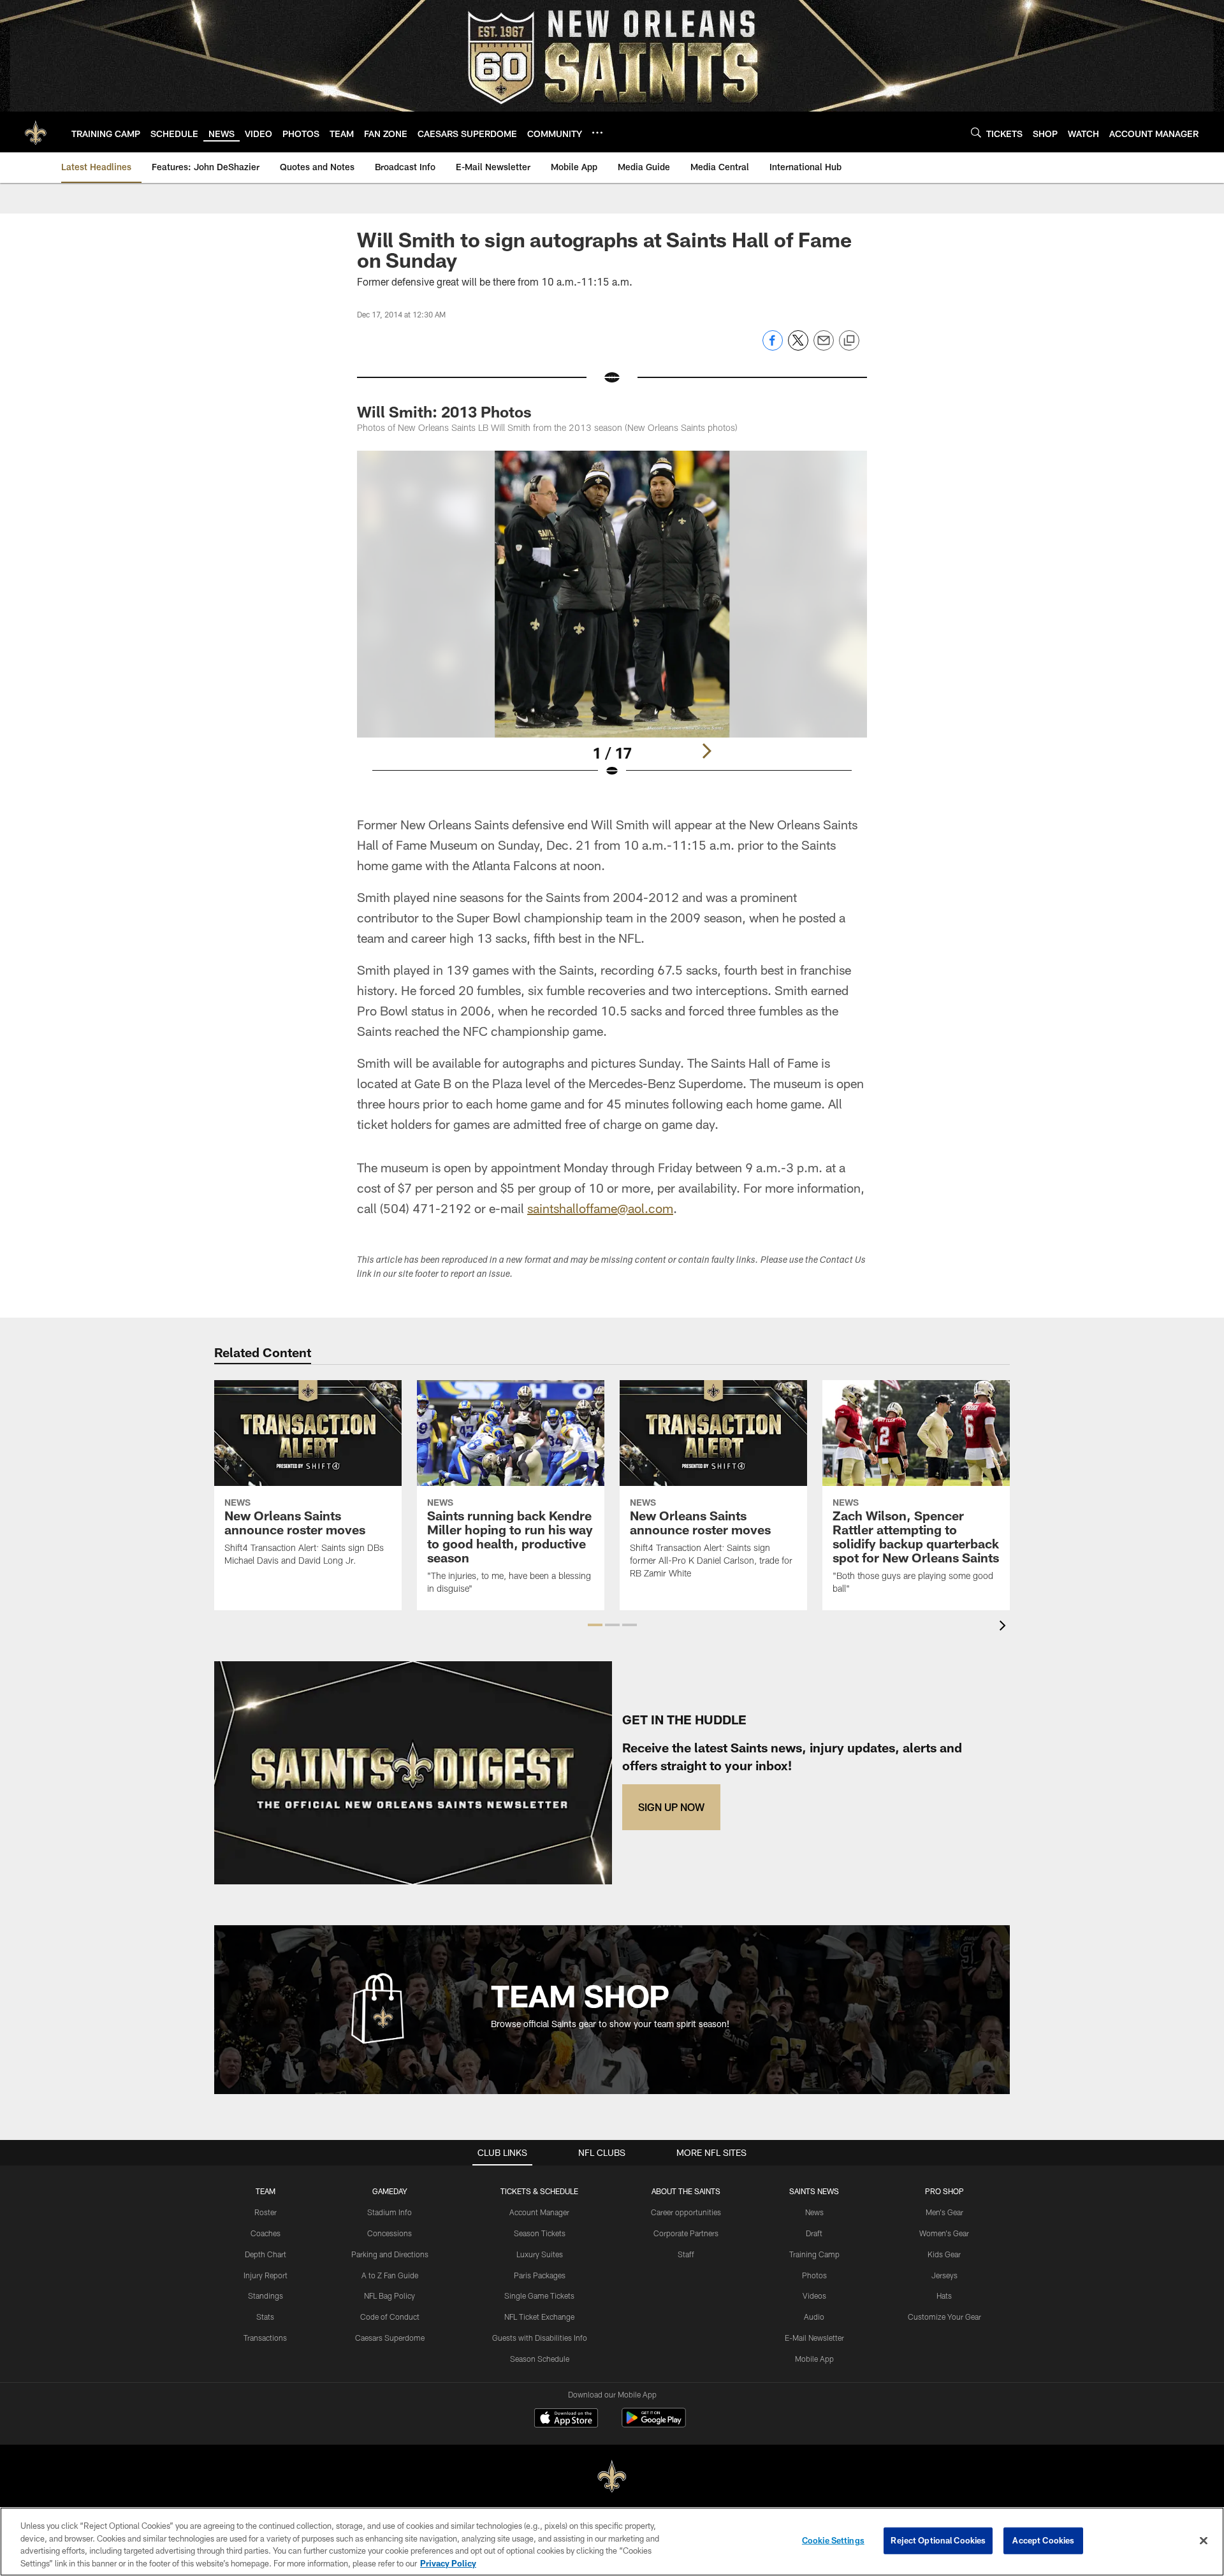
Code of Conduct (390, 2317)
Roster (266, 2212)
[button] (595, 1625)
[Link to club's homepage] (36, 132)
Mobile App (814, 2359)
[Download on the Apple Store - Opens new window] (566, 2419)
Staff (686, 2254)
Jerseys (944, 2275)
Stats (265, 2317)
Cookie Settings (833, 2540)
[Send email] (824, 347)
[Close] (1204, 2540)
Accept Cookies (1043, 2540)
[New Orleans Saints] (612, 2477)
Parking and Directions (390, 2254)
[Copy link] (849, 341)
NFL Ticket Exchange (539, 2317)
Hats (944, 2296)
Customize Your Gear (944, 2317)
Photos (814, 2275)
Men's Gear (944, 2212)
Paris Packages (540, 2275)
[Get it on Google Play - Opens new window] (654, 2424)
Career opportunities (686, 2212)
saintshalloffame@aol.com (600, 1208)
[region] (612, 2542)
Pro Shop (944, 2191)
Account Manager (539, 2212)
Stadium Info (390, 2212)
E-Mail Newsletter (814, 2338)
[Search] (976, 132)
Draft (814, 2233)
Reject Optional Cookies (938, 2540)
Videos (814, 2296)
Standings (266, 2296)
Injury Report (266, 2275)
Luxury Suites (540, 2254)
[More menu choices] (597, 133)
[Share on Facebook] (773, 347)
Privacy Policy (448, 2563)
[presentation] (1005, 1627)
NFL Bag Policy (390, 2296)
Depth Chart (266, 2254)
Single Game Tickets (539, 2296)
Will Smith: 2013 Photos (444, 411)
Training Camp (814, 2254)
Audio (814, 2317)
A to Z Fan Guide (390, 2275)
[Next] (706, 751)
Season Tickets (540, 2233)
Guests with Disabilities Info (540, 2338)
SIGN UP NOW (671, 1807)
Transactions (265, 2338)
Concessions (390, 2233)
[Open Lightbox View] (612, 622)
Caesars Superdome (390, 2338)
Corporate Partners (686, 2233)
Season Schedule (540, 2359)
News (814, 2212)
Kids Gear (944, 2254)
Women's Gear (944, 2233)
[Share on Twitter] (798, 347)
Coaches (266, 2233)
